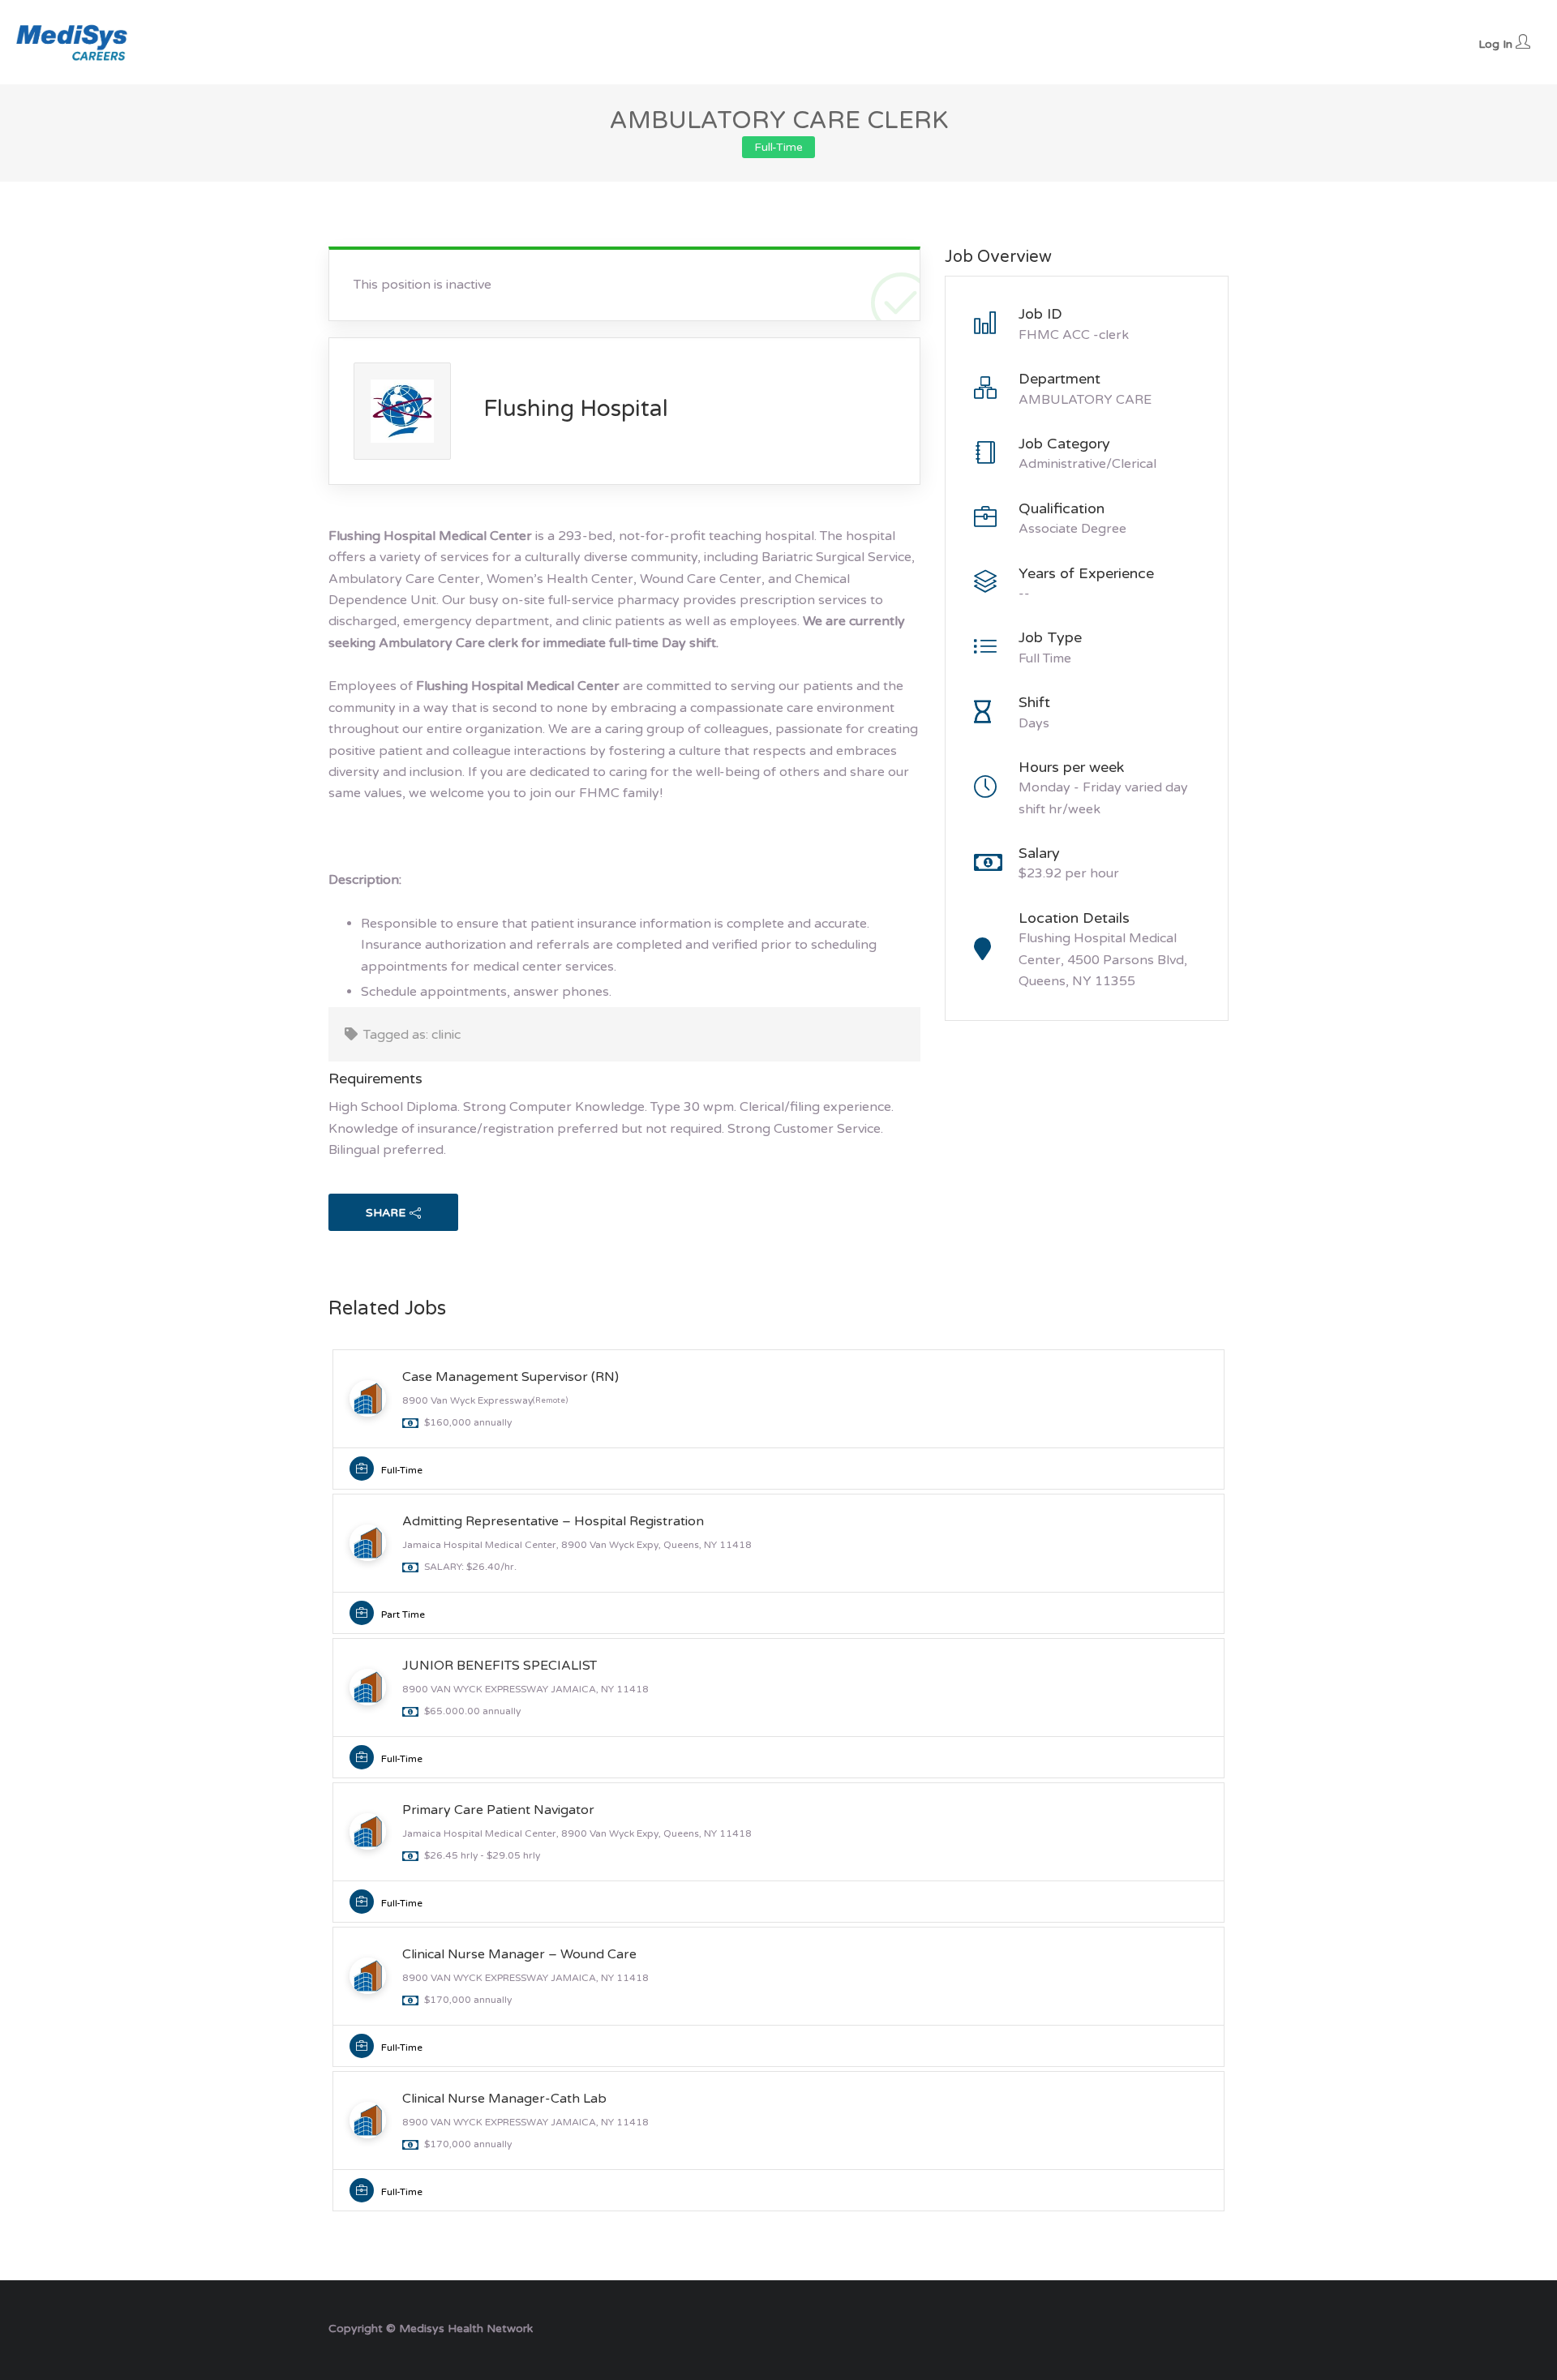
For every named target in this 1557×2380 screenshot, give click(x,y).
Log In (1497, 44)
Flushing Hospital (576, 409)
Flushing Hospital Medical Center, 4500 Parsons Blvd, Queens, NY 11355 (1103, 960)
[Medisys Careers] (73, 42)
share (386, 1213)
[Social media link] (1214, 2327)
